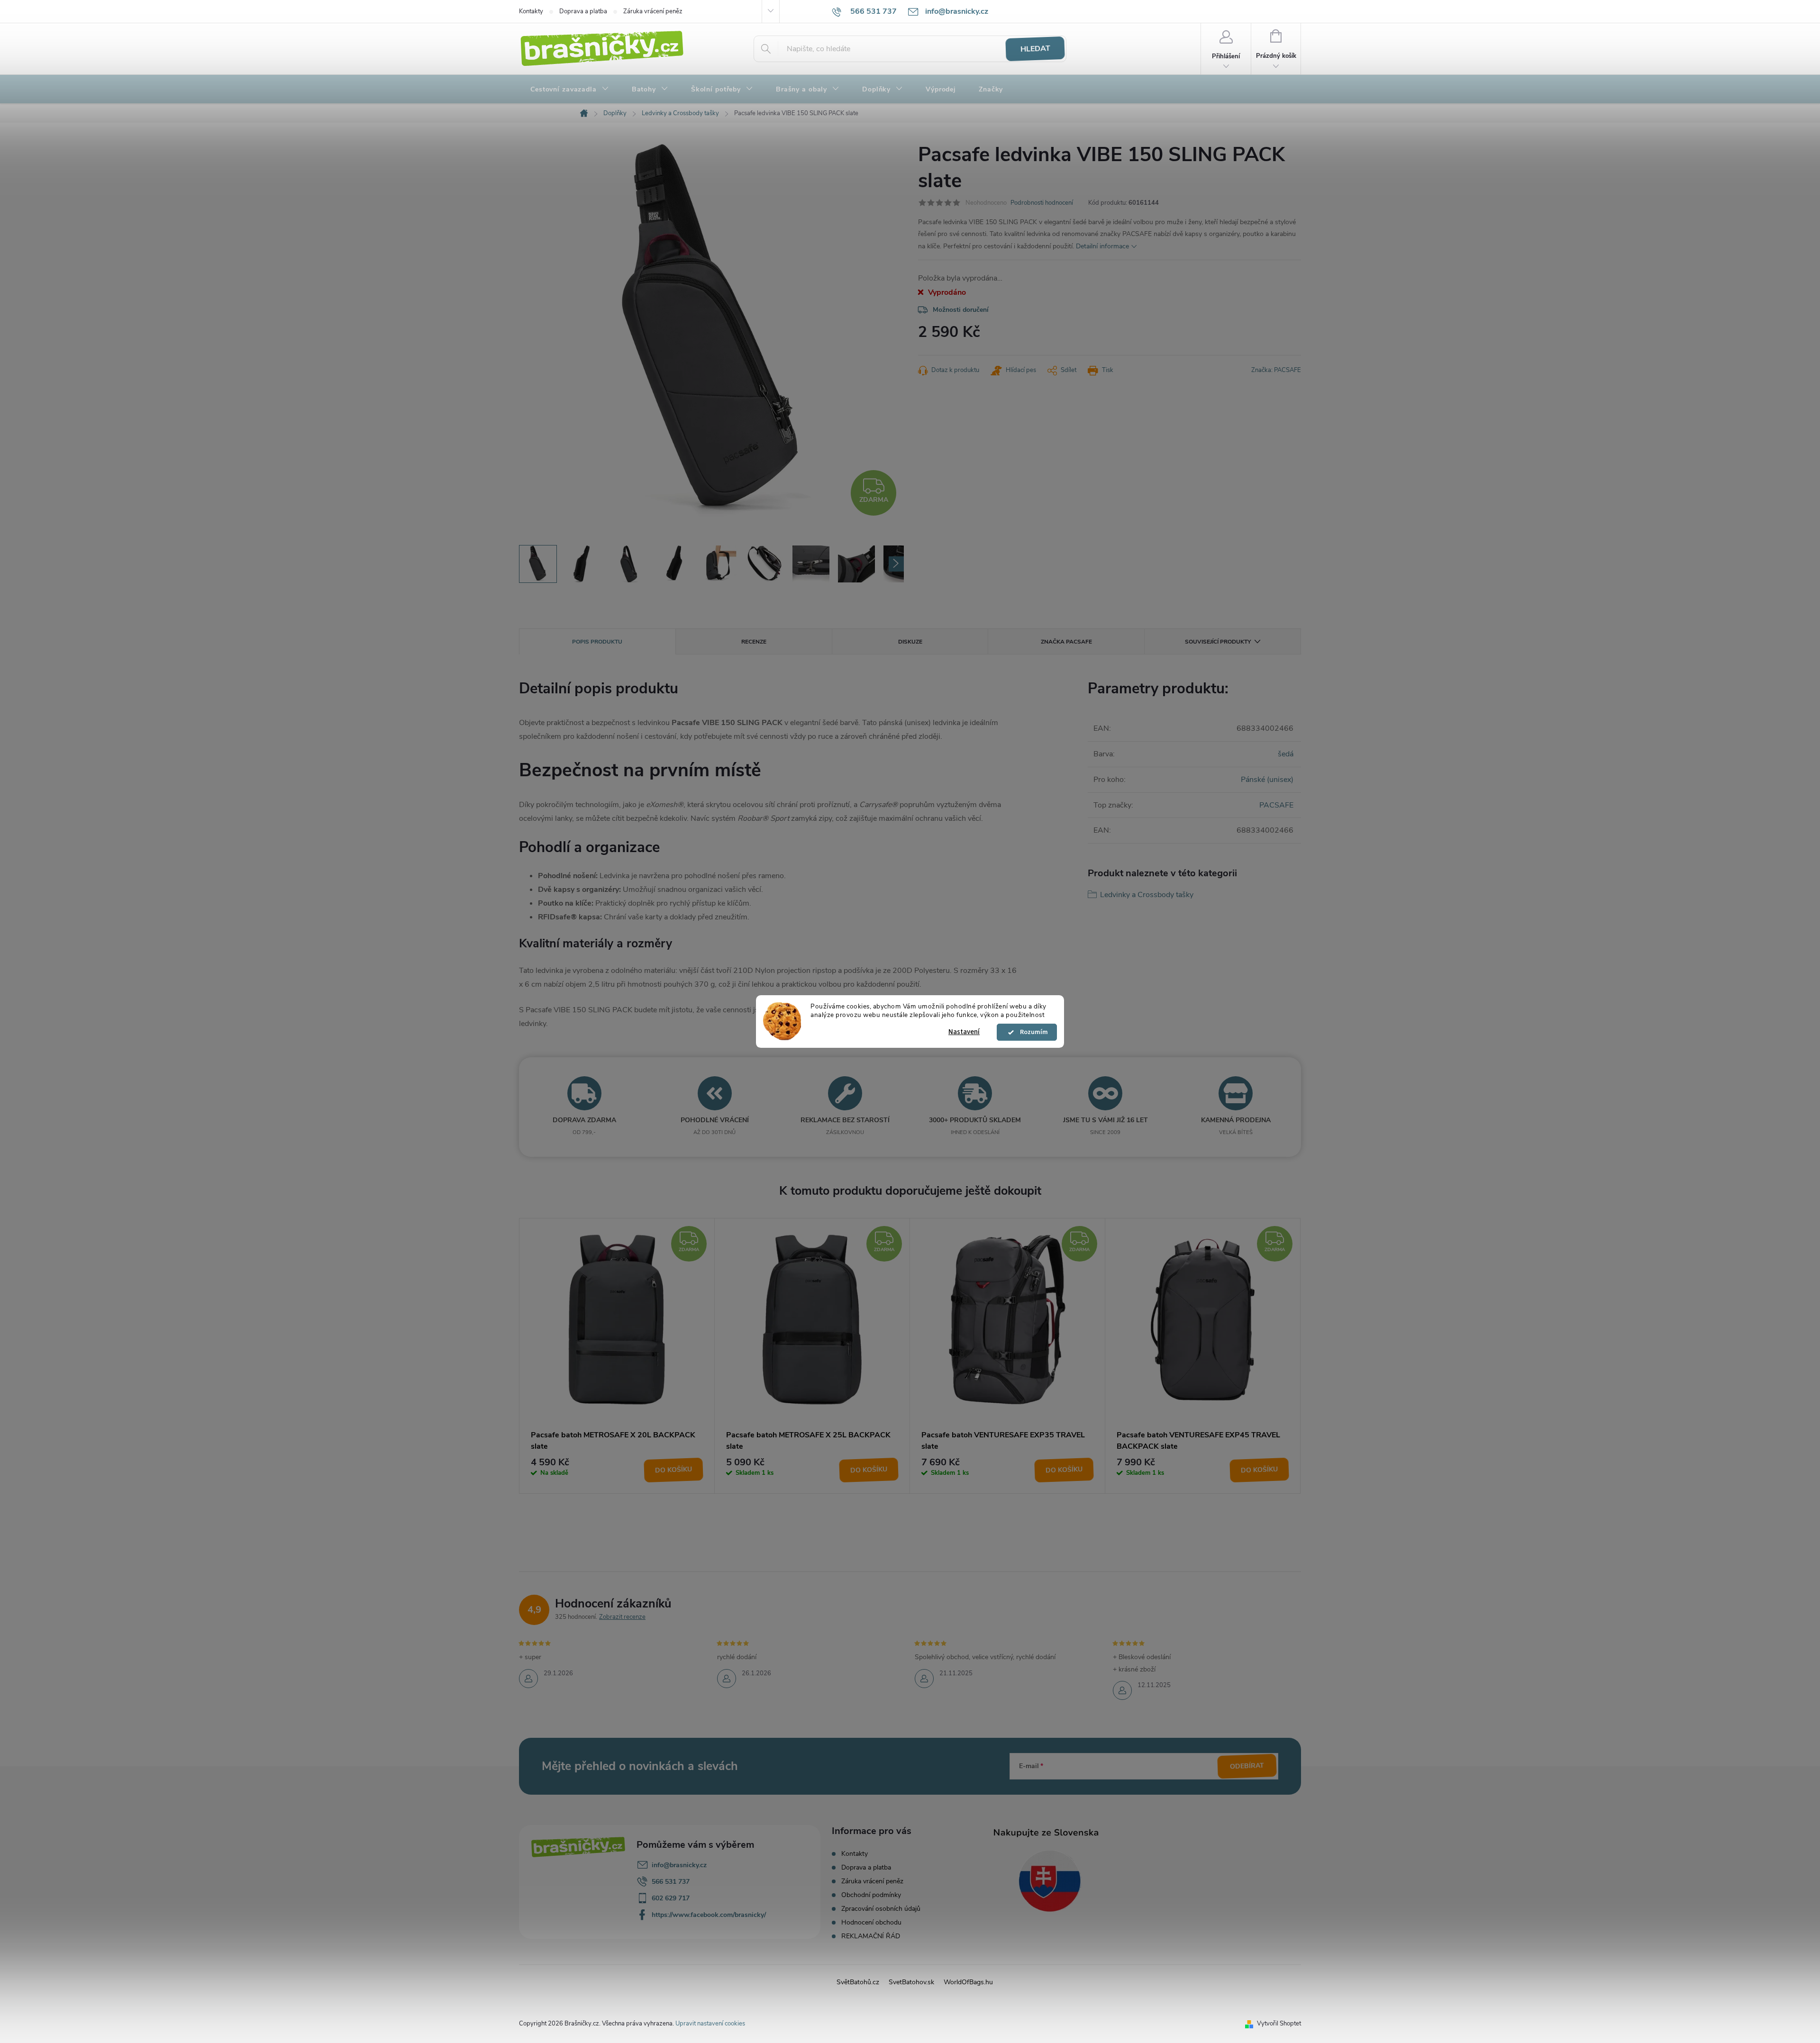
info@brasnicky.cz (679, 1865)
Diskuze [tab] (910, 642)
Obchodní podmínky (871, 1895)
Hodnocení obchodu (871, 1922)
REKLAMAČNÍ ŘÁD (871, 1936)
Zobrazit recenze (622, 1617)
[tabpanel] (617, 1356)
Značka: (1276, 370)
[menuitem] (570, 90)
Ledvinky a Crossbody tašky (1147, 895)
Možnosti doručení (961, 310)
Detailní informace (1102, 246)
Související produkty (1218, 642)
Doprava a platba (583, 11)
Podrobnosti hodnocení (1042, 203)
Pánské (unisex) (1267, 780)
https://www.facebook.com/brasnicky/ (709, 1915)
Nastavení (964, 1032)
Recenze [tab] (754, 642)
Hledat (1035, 49)
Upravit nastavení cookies (710, 2024)
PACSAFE (1276, 805)
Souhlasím (1031, 1032)
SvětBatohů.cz (858, 1982)
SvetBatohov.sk (911, 1982)
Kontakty (531, 11)
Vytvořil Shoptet (1279, 2024)
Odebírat (1247, 1766)
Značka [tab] (1066, 642)
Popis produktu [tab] (597, 642)
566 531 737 (671, 1882)
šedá (1286, 754)
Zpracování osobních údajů (881, 1909)
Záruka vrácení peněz (653, 11)
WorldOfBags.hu (968, 1982)
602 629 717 (671, 1898)
